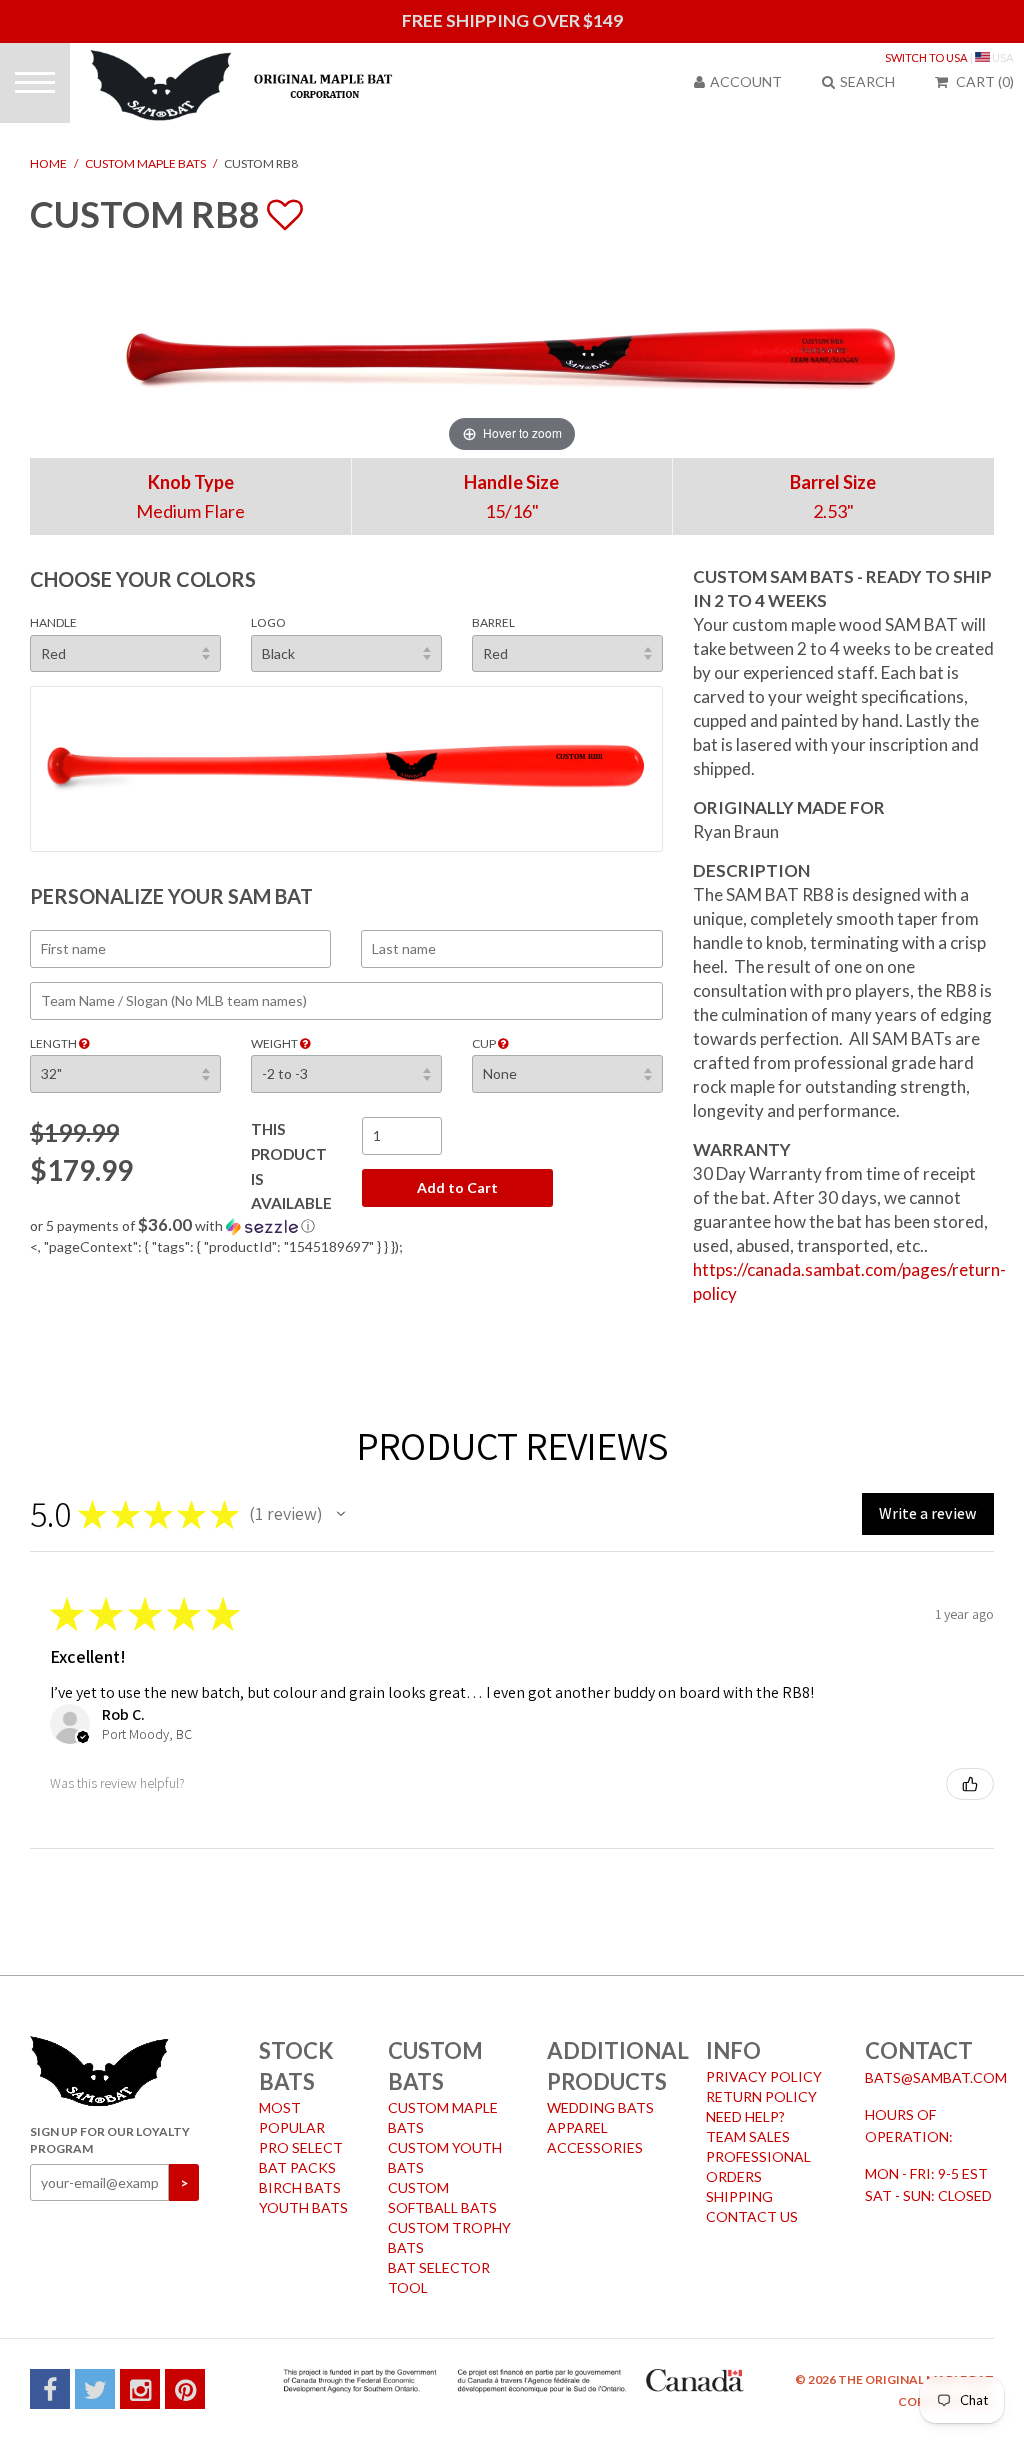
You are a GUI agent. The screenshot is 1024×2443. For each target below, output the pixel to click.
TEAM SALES (748, 2136)
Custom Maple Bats (145, 163)
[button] (346, 1226)
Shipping (739, 2196)
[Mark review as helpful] (970, 1784)
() (985, 81)
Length (54, 1043)
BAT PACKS (297, 2167)
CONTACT (919, 2050)
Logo (268, 622)
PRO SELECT (301, 2147)
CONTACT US (752, 2216)
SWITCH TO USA (926, 57)
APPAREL (577, 2127)
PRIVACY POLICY (764, 2076)
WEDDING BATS (600, 2107)
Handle (53, 622)
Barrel (493, 622)
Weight (275, 1043)
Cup (485, 1043)
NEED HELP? (745, 2116)
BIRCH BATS (300, 2187)
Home (48, 163)
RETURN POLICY (761, 2096)
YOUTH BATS (303, 2207)
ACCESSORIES (595, 2147)
